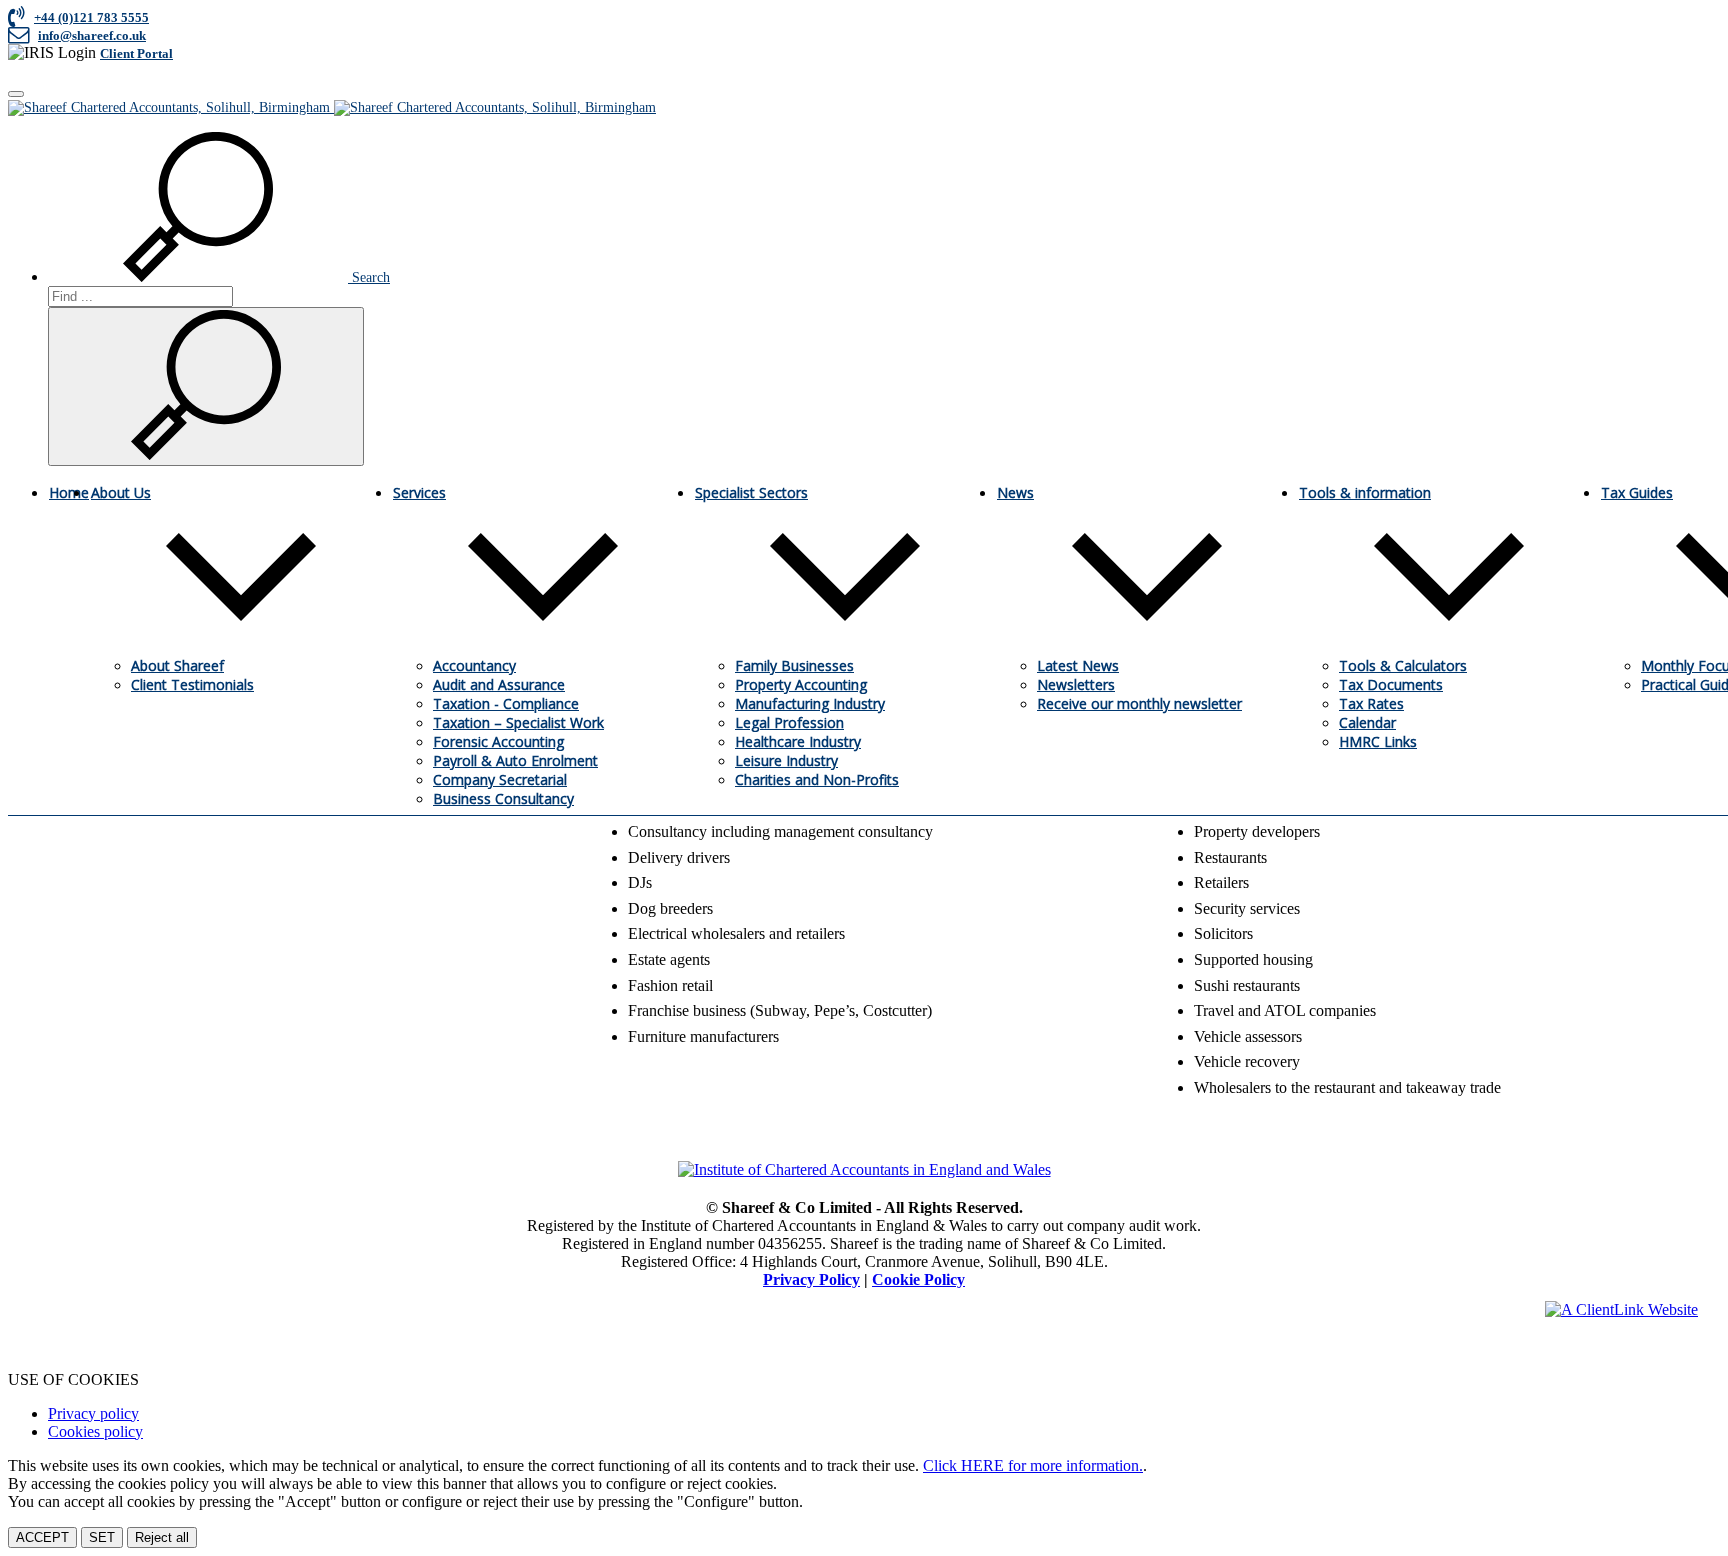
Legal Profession (789, 722)
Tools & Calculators (1403, 665)
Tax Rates (1371, 703)
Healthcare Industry (798, 741)
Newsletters (1076, 684)
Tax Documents (1391, 684)
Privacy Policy (811, 1279)
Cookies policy (95, 1431)
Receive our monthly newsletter (1139, 703)
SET (102, 1537)
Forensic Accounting (498, 741)
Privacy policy (93, 1413)
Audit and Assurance (499, 684)
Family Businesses (794, 665)
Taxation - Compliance (506, 703)
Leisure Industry (786, 760)
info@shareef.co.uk (92, 35)
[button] (219, 277)
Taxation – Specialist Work (518, 722)
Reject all (162, 1537)
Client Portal (136, 53)
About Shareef (177, 665)
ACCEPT (42, 1537)
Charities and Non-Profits (817, 779)
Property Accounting (801, 684)
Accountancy (474, 665)
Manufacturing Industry (810, 703)
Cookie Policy (918, 1279)
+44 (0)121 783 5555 (91, 17)
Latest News (1078, 665)
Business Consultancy (503, 798)
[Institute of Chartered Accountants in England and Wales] (864, 1169)
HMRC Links (1378, 741)
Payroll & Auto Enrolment (515, 760)
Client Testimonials (192, 684)
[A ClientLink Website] (1621, 1309)
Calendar (1367, 722)
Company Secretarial (500, 779)
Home (69, 492)
